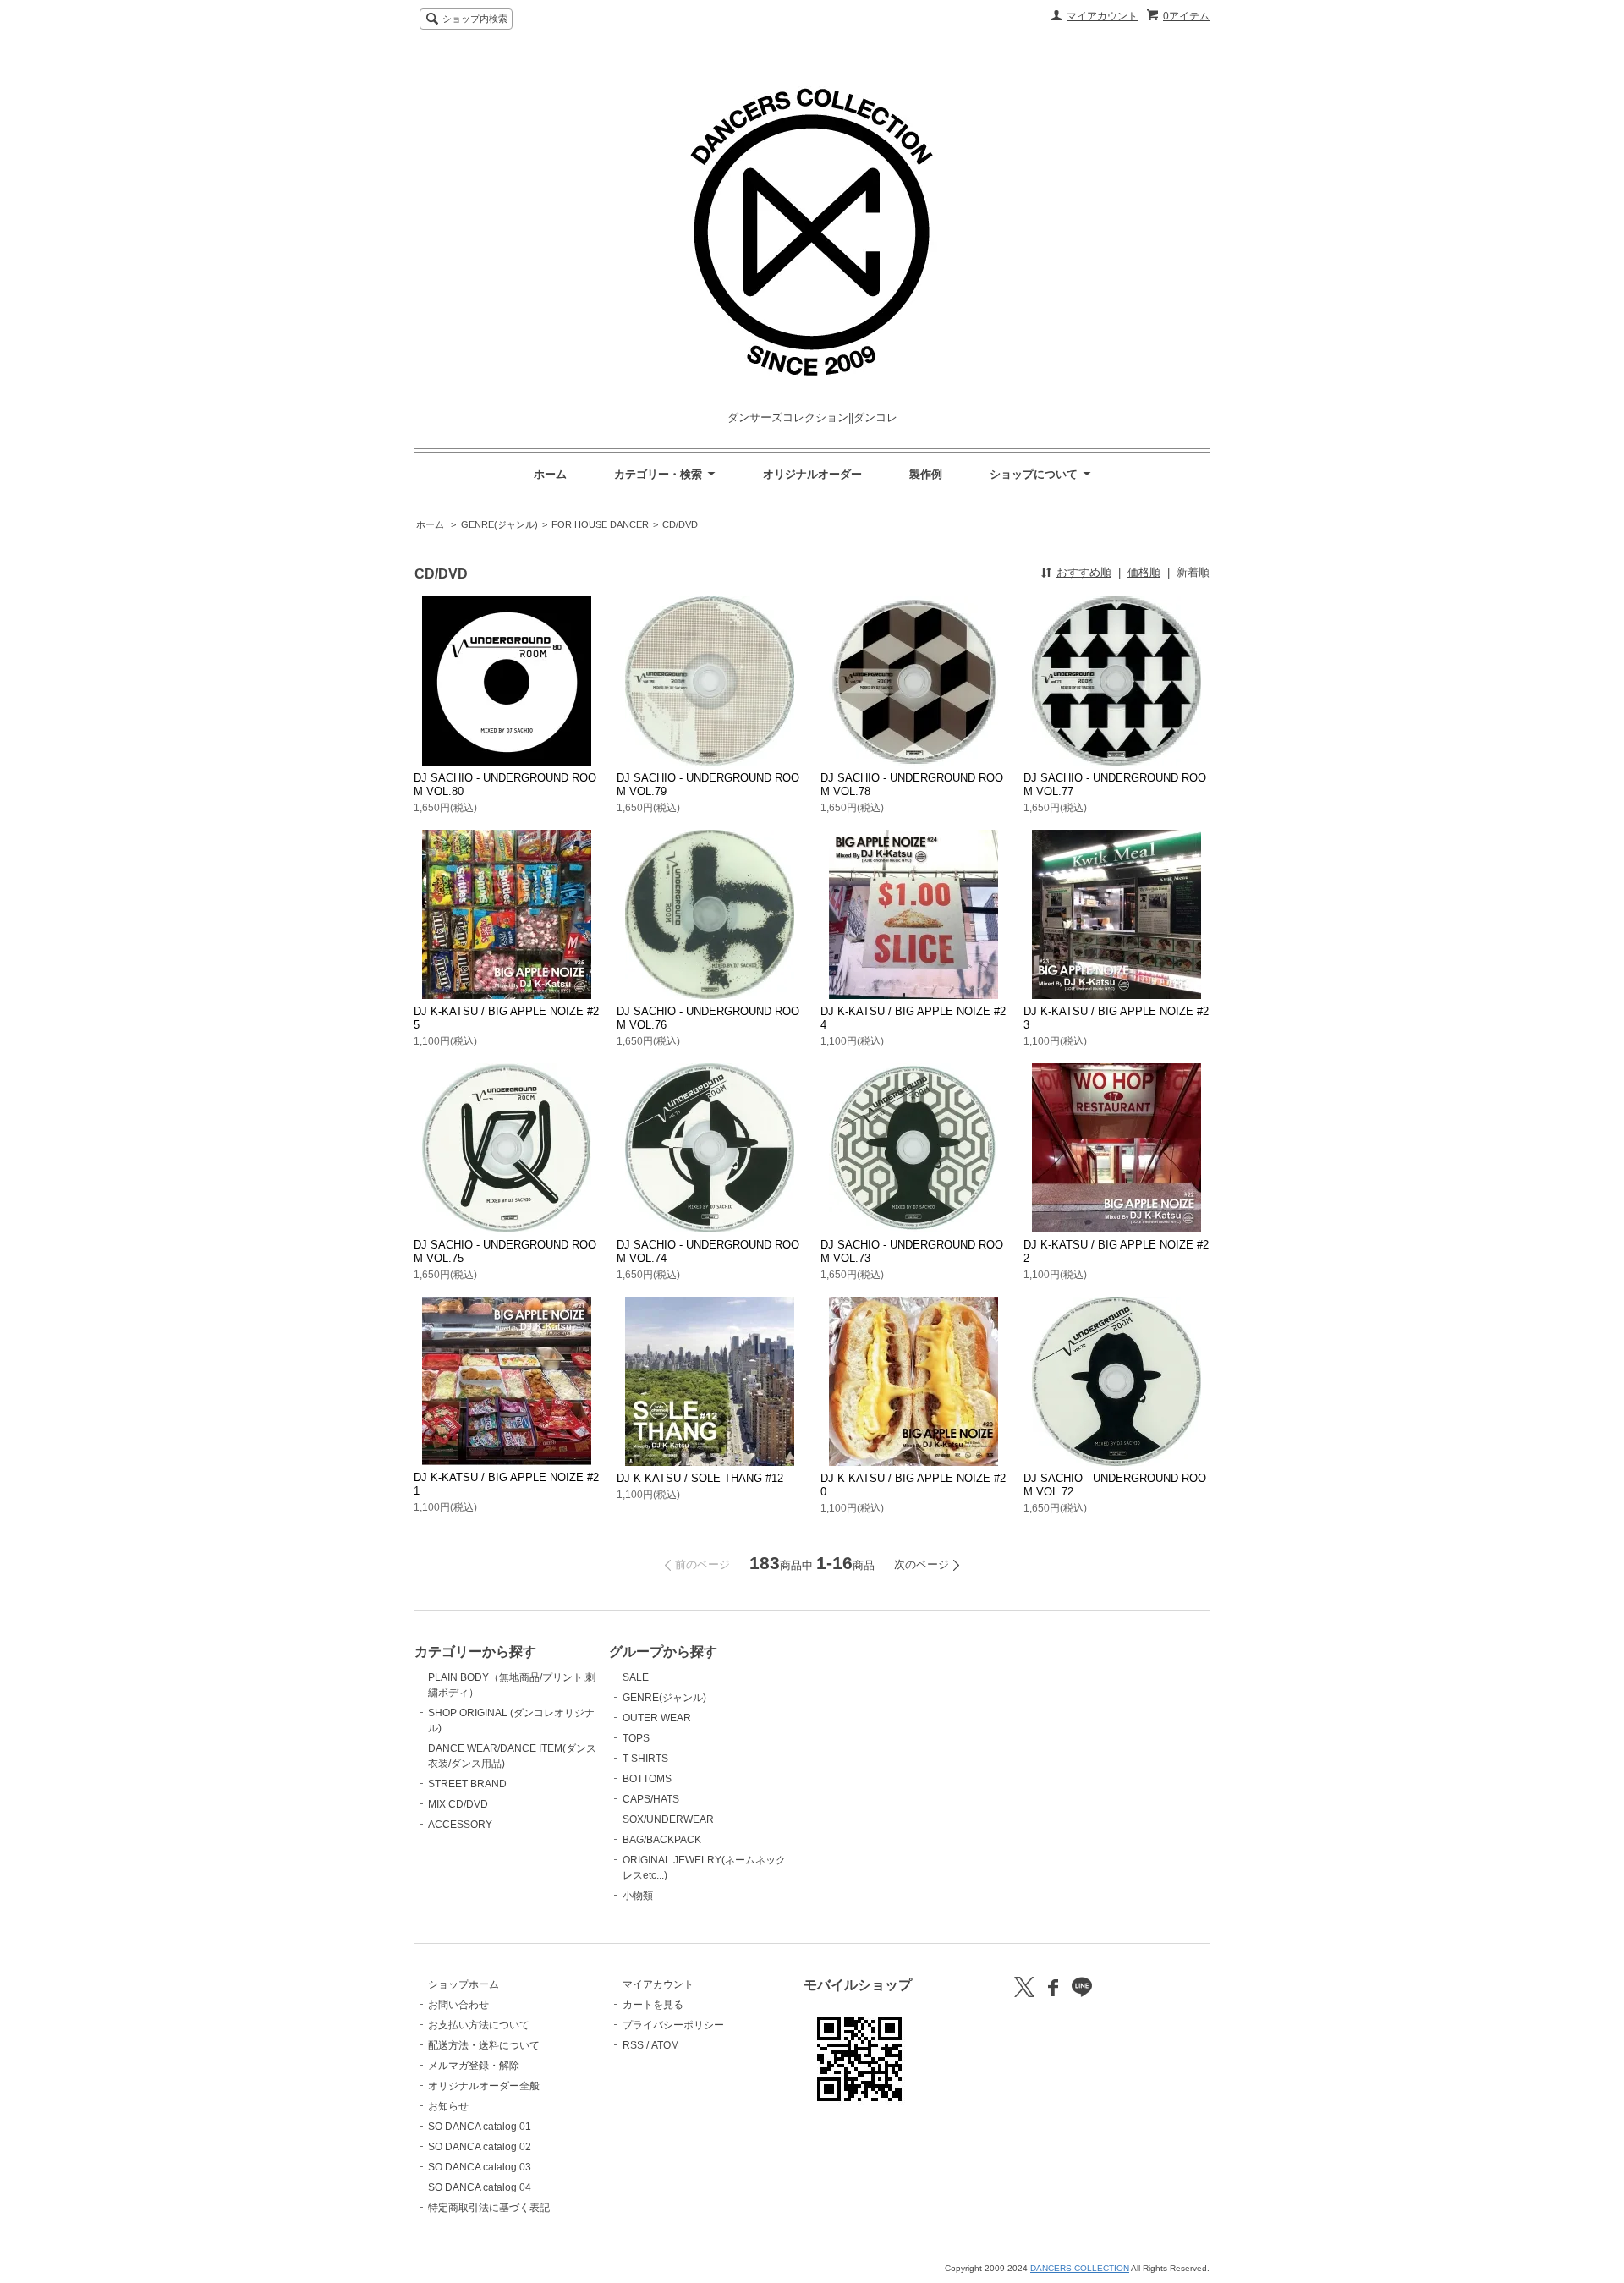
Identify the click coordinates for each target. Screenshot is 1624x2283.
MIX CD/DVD (458, 1804)
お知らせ (448, 2106)
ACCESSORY (460, 1825)
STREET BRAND (467, 1784)
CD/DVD (680, 524)
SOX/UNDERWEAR (668, 1819)
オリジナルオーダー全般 (484, 2086)
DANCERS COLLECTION (1080, 2268)
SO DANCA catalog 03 (480, 2167)
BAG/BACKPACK (662, 1840)
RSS (633, 2045)
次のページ (922, 1564)
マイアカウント (1102, 16)
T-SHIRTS (645, 1759)
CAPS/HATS (651, 1799)
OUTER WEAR (657, 1718)
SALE (636, 1677)
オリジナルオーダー (812, 474)
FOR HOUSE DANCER (600, 524)
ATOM (665, 2045)
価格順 (1144, 572)
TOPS (636, 1738)
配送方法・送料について (484, 2045)
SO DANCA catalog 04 (480, 2187)
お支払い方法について (479, 2025)
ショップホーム (464, 1984)
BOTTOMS (647, 1779)
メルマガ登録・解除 (474, 2066)
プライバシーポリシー (673, 2025)
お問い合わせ (458, 2005)
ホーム (550, 474)
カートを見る (653, 2005)
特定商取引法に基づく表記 (489, 2208)
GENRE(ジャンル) (499, 524)
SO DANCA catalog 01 (480, 2127)
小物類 (638, 1896)
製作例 (926, 474)
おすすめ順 (1084, 572)
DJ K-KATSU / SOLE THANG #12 (700, 1478)
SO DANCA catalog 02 (480, 2147)
